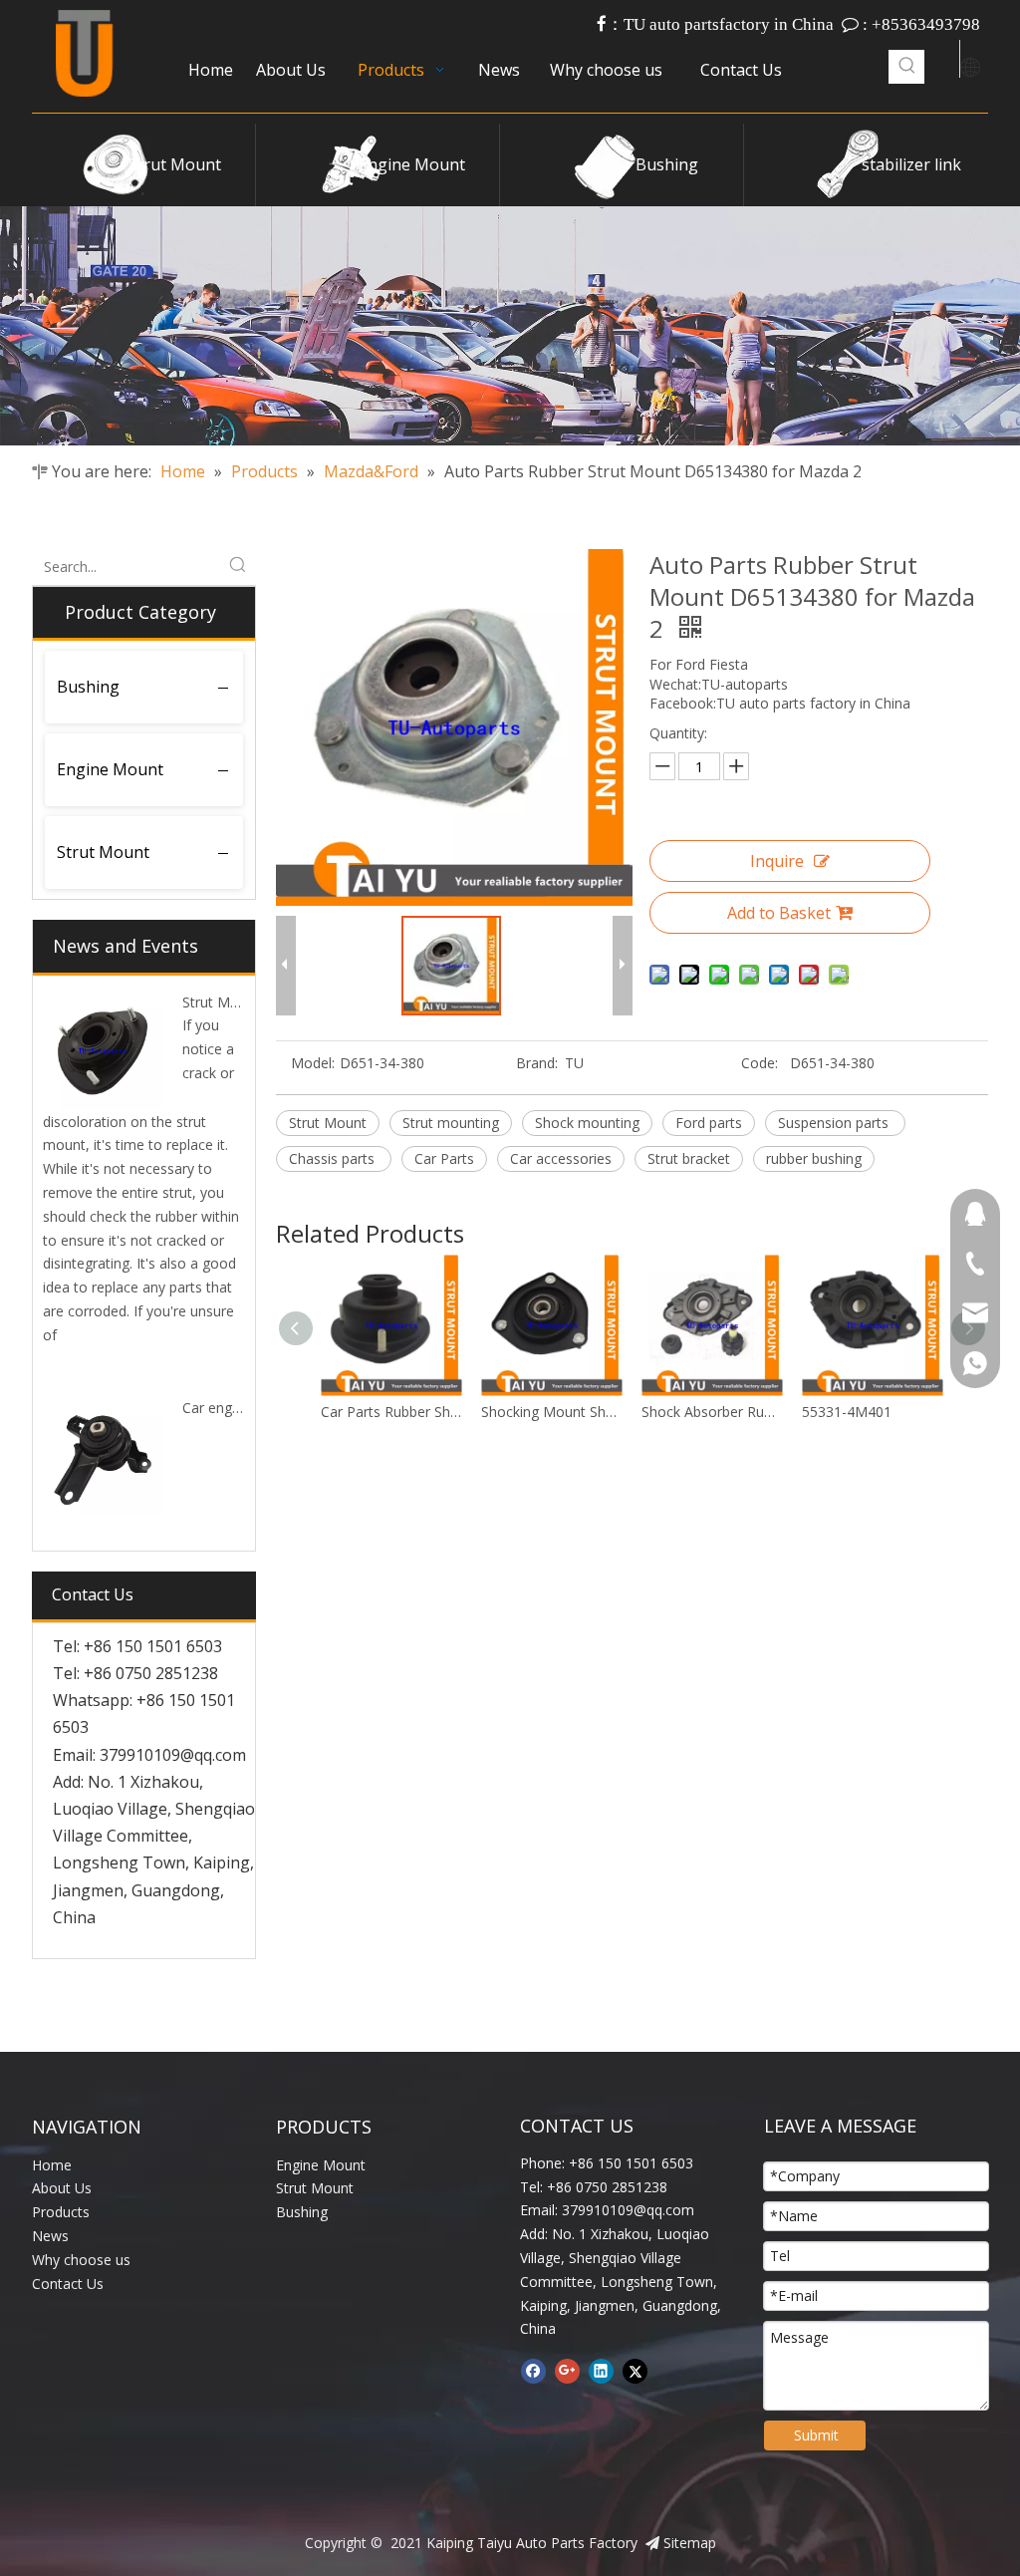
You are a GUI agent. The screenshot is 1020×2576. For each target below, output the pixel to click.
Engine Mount (412, 164)
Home (52, 2165)
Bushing (667, 164)
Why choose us (81, 2260)
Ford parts (709, 1123)
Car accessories (561, 1158)
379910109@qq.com (173, 1755)
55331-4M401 (689, 1412)
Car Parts (444, 1158)
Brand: (537, 1063)
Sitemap (690, 2543)
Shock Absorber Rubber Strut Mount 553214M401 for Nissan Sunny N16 (554, 1412)
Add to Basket (779, 913)
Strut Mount (175, 164)
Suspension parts (835, 1123)
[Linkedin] (601, 2371)
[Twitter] (635, 2371)
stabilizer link (911, 164)
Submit (816, 2435)
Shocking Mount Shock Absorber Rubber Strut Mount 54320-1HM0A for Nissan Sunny (875, 1412)
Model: (313, 1063)
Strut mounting (451, 1123)
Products (61, 2212)
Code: (760, 1063)
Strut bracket (689, 1158)
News (50, 2236)
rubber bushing (814, 1158)
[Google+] (567, 2371)
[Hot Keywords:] (907, 67)
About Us (62, 2188)
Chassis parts (334, 1158)
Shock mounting (587, 1123)
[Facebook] (533, 2371)
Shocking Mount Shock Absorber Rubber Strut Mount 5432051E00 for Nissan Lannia (394, 1412)
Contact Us (68, 2284)
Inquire (777, 861)
